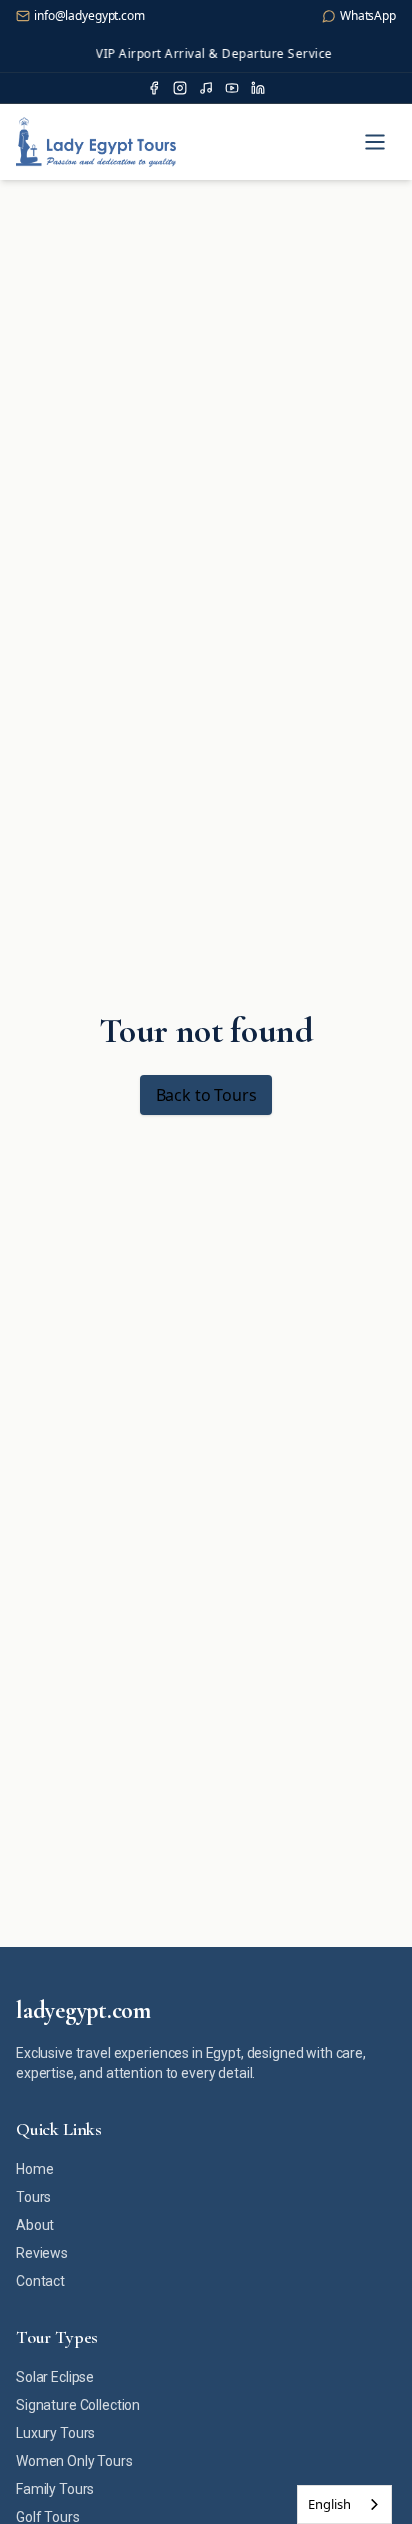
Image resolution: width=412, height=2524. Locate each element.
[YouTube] (232, 88)
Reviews (42, 2253)
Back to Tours (206, 1095)
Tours (33, 2197)
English (329, 2504)
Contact (40, 2281)
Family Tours (55, 2489)
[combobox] (344, 2504)
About (35, 2225)
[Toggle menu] (375, 142)
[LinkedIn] (258, 88)
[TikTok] (206, 88)
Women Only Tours (74, 2461)
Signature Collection (78, 2405)
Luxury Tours (55, 2433)
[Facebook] (154, 88)
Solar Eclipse (55, 2377)
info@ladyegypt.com (89, 16)
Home (34, 2169)
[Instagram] (180, 88)
